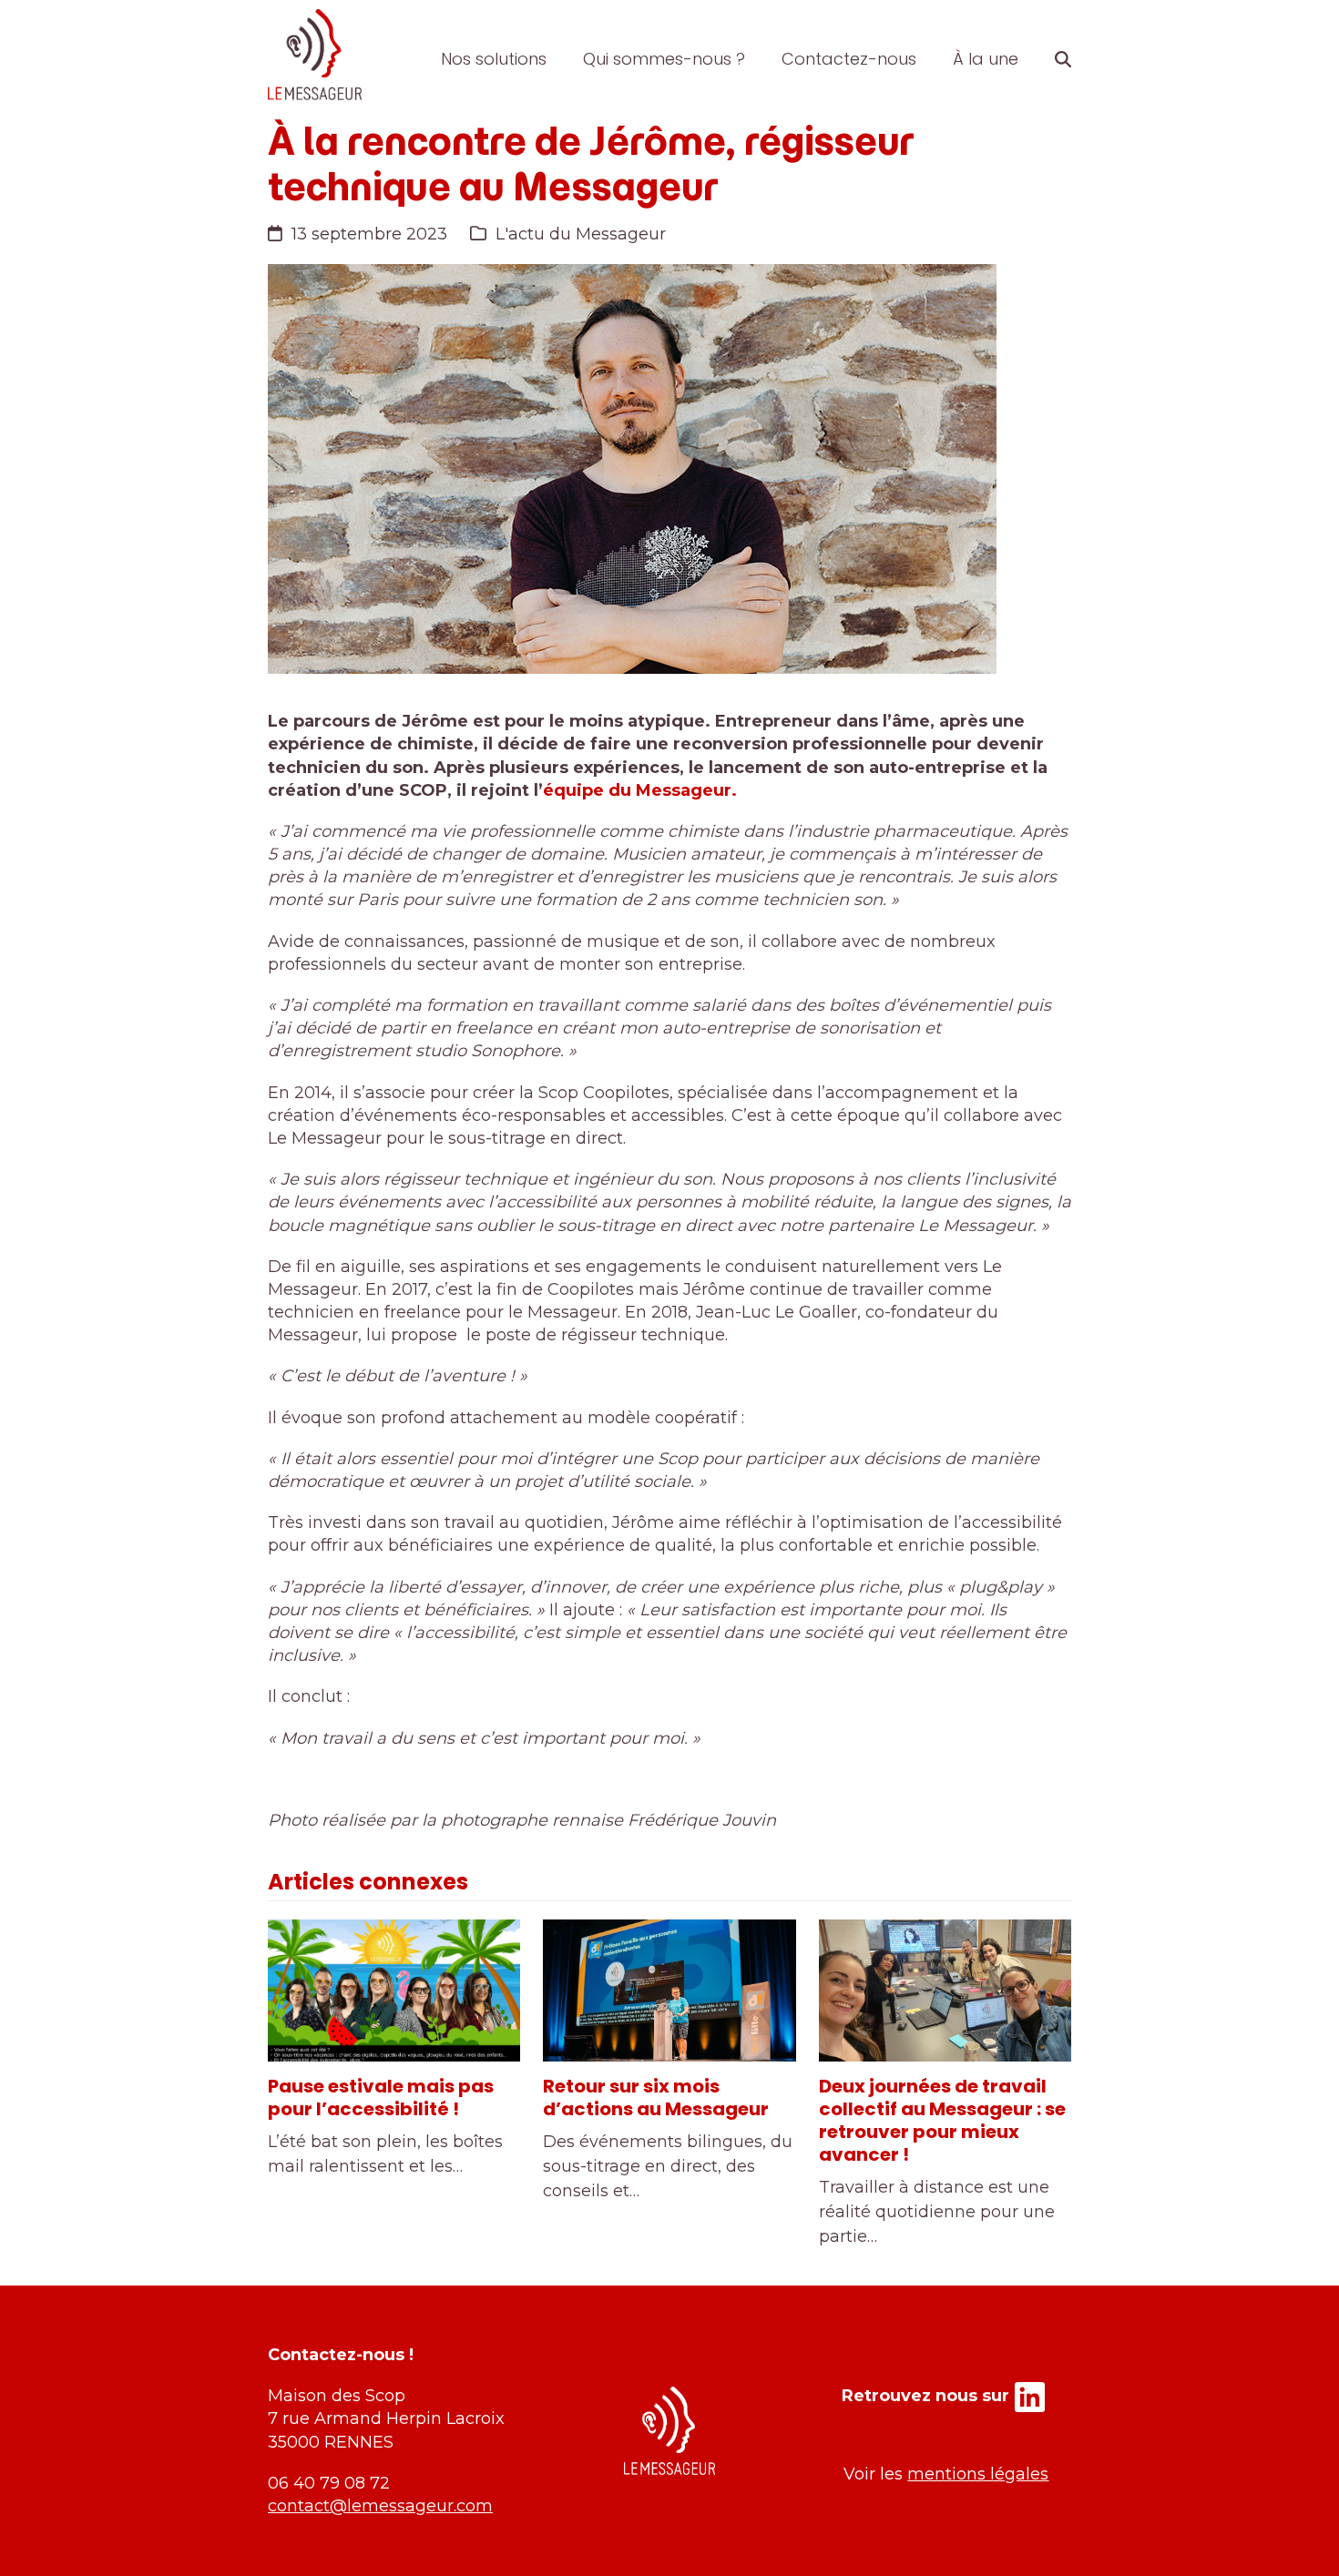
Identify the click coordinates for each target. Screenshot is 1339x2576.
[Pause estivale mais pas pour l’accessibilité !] (394, 1991)
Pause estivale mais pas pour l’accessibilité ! (381, 2097)
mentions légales (978, 2474)
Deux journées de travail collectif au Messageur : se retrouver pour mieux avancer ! (942, 2120)
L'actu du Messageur (581, 234)
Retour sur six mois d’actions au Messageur (656, 2097)
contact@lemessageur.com (380, 2506)
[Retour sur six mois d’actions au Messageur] (669, 1991)
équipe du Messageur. (640, 790)
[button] (1063, 59)
